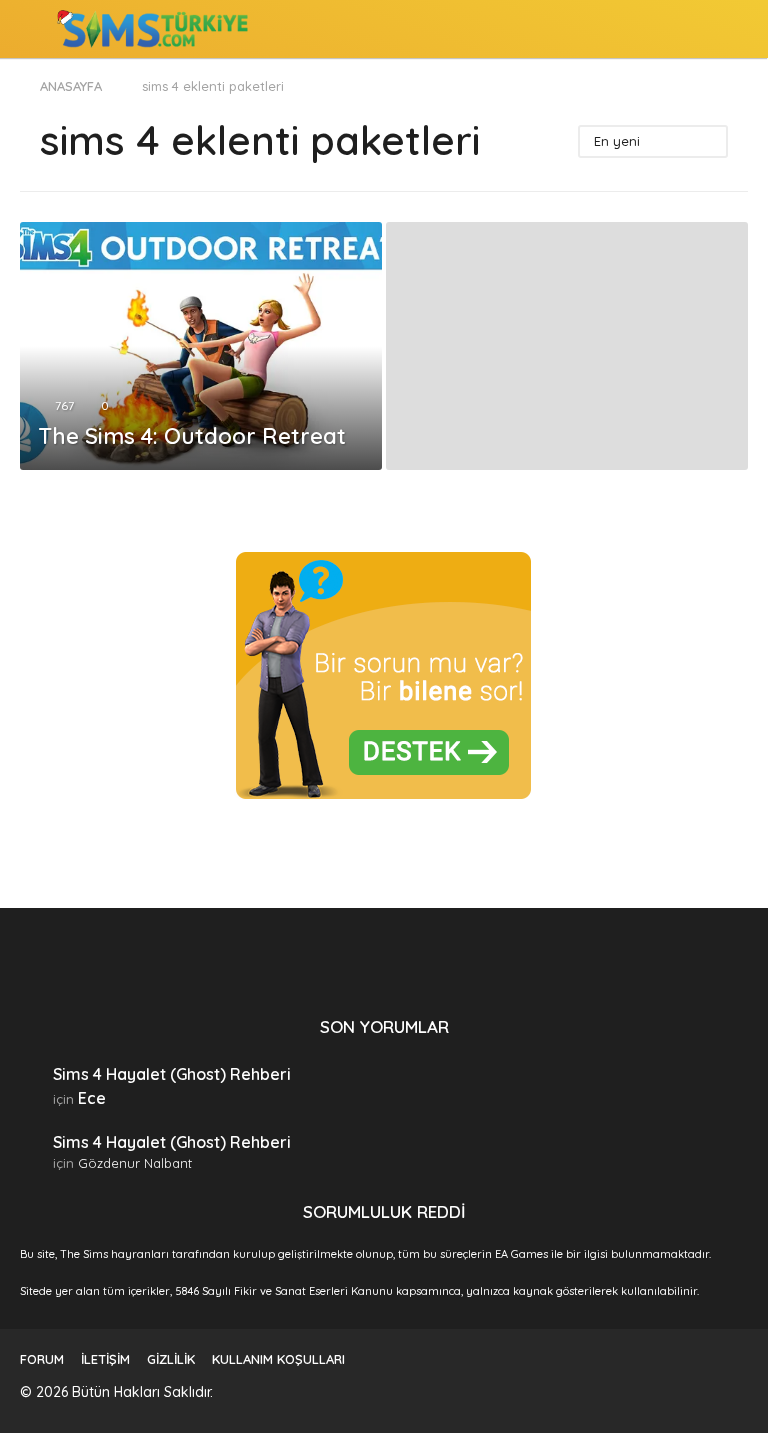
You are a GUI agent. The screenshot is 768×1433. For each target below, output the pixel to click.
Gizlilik (171, 1359)
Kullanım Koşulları (278, 1359)
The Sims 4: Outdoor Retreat (192, 436)
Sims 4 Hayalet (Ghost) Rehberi (172, 1074)
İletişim (105, 1359)
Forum (42, 1359)
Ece (92, 1098)
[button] (32, 29)
